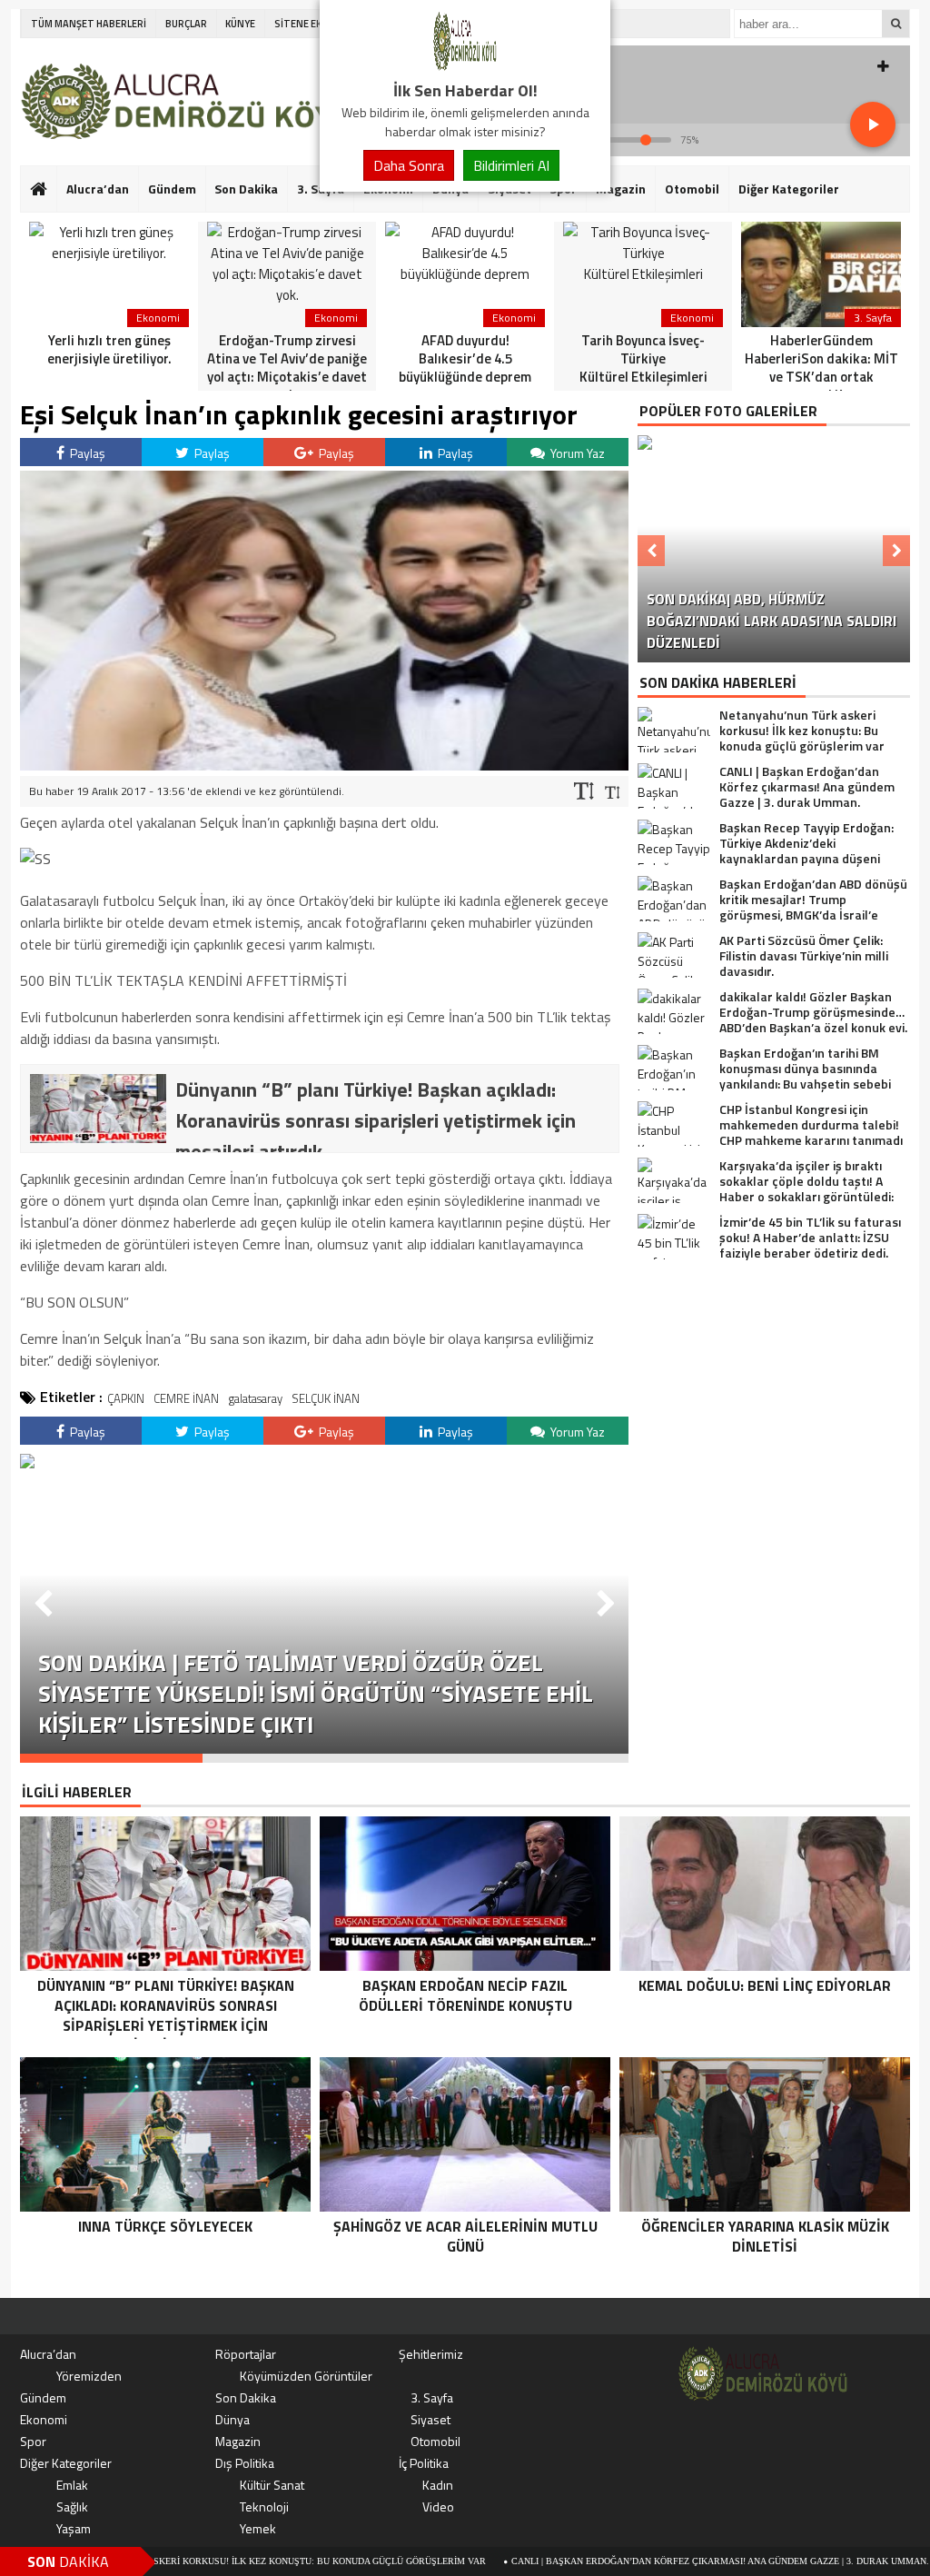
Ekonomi (44, 2419)
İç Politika (424, 2463)
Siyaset (430, 2419)
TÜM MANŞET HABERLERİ (89, 24)
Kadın (438, 2485)
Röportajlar (246, 2354)
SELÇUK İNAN (326, 1398)
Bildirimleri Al (511, 165)
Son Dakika (246, 189)
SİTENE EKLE (303, 24)
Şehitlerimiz (431, 2354)
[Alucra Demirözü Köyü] (465, 67)
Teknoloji (264, 2506)
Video (438, 2506)
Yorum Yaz (576, 453)
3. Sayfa (432, 2397)
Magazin (621, 189)
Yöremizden (89, 2376)
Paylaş (86, 453)
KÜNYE (240, 24)
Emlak (72, 2485)
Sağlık (72, 2506)
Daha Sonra (409, 165)
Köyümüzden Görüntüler (306, 2376)
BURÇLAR (186, 24)
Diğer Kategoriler (789, 189)
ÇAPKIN (126, 1398)
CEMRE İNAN (186, 1398)
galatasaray (255, 1398)
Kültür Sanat (272, 2485)
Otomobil (692, 189)
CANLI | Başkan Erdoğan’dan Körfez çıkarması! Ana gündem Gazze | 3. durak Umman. (635, 2561)
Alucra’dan (98, 189)
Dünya (232, 2419)
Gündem (172, 189)
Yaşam (74, 2528)
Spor (33, 2441)
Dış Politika (245, 2463)
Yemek (258, 2528)
